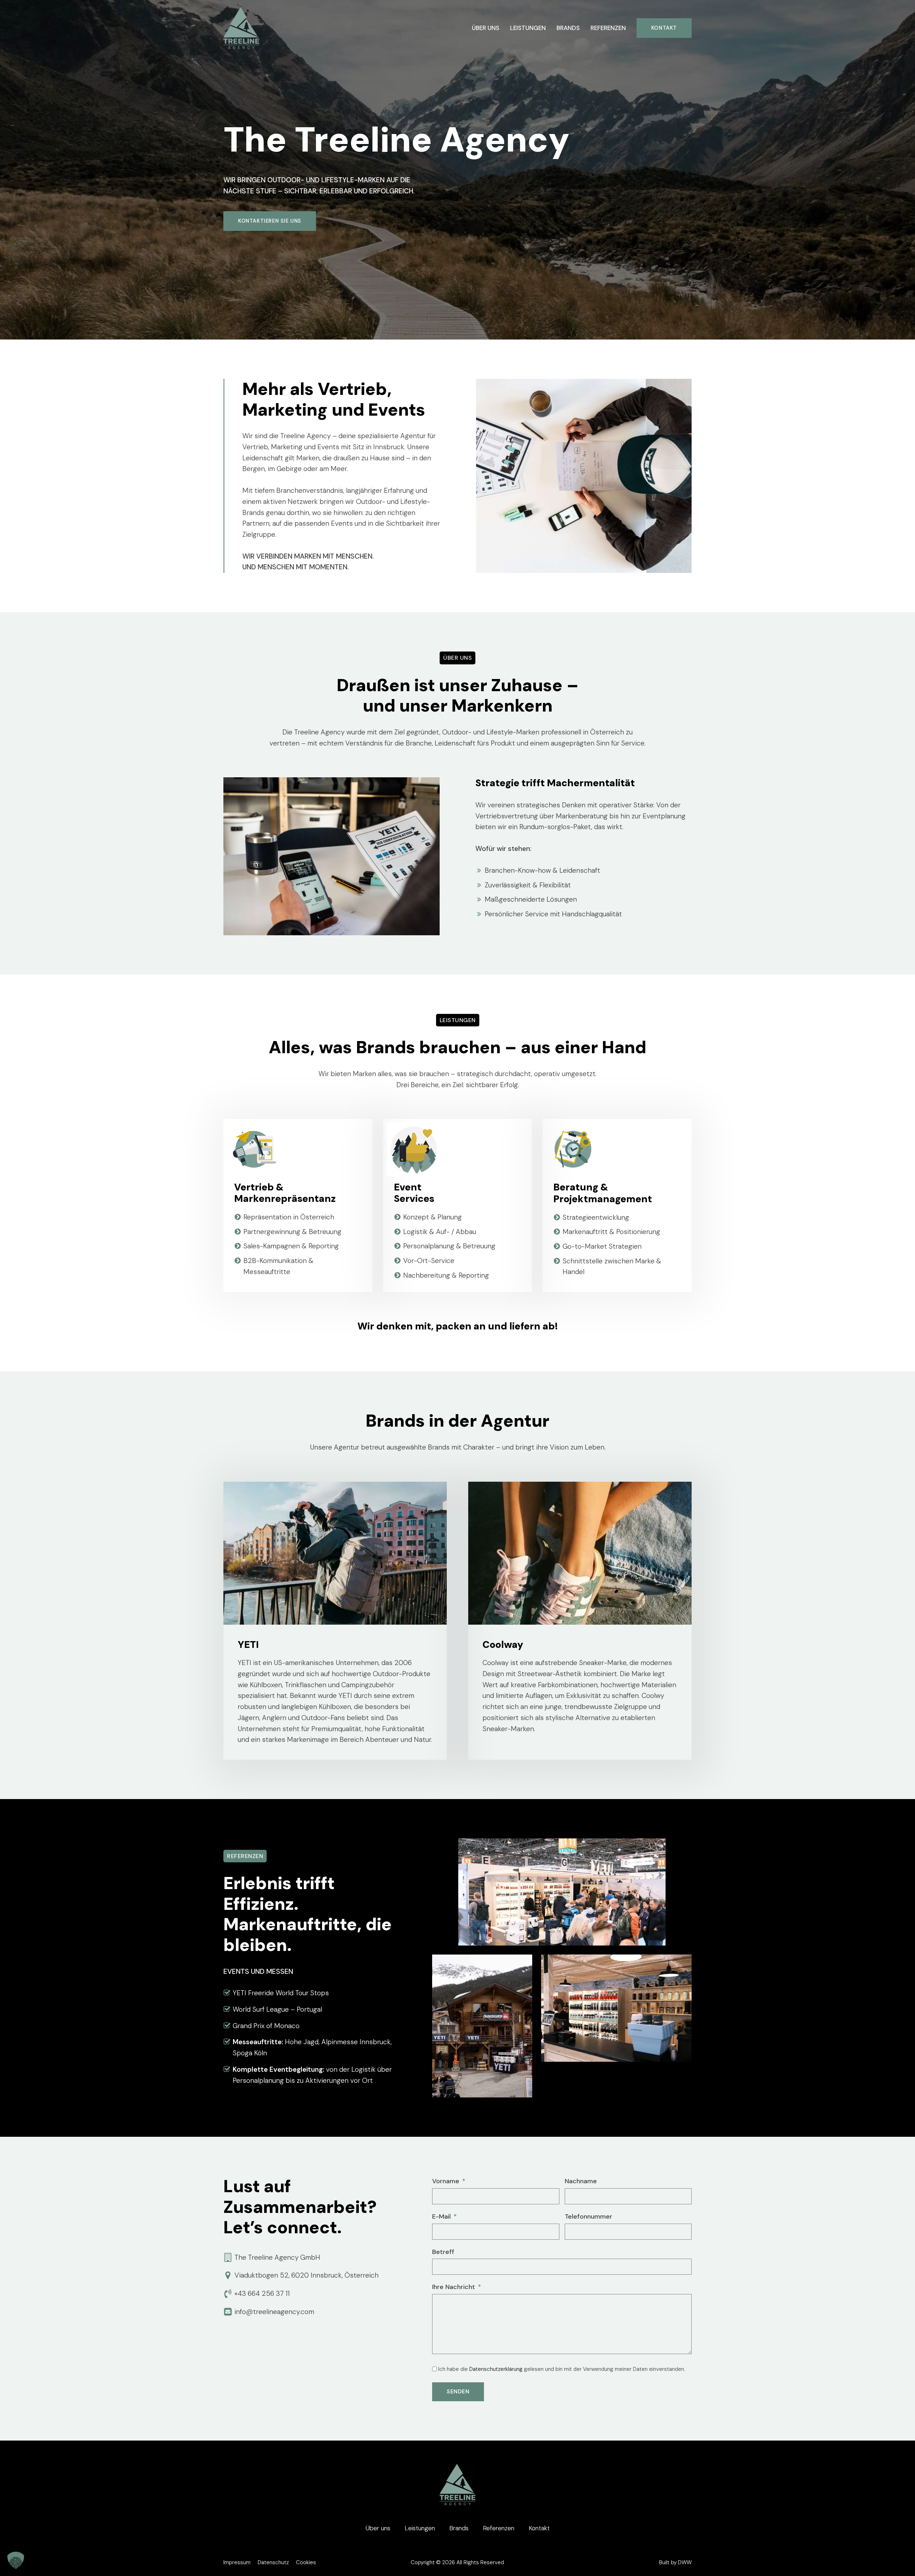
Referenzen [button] (608, 28)
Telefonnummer (588, 2216)
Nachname (581, 2181)
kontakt (664, 28)
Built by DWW (675, 2562)
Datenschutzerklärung (496, 2369)
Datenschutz (273, 2562)
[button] (16, 2560)
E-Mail (441, 2216)
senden (458, 2392)
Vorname (446, 2181)
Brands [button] (568, 28)
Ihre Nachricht (454, 2287)
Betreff (443, 2252)
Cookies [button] (306, 2562)
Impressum (237, 2562)
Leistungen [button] (528, 28)
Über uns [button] (486, 28)
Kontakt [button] (539, 2528)
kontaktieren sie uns (270, 221)
